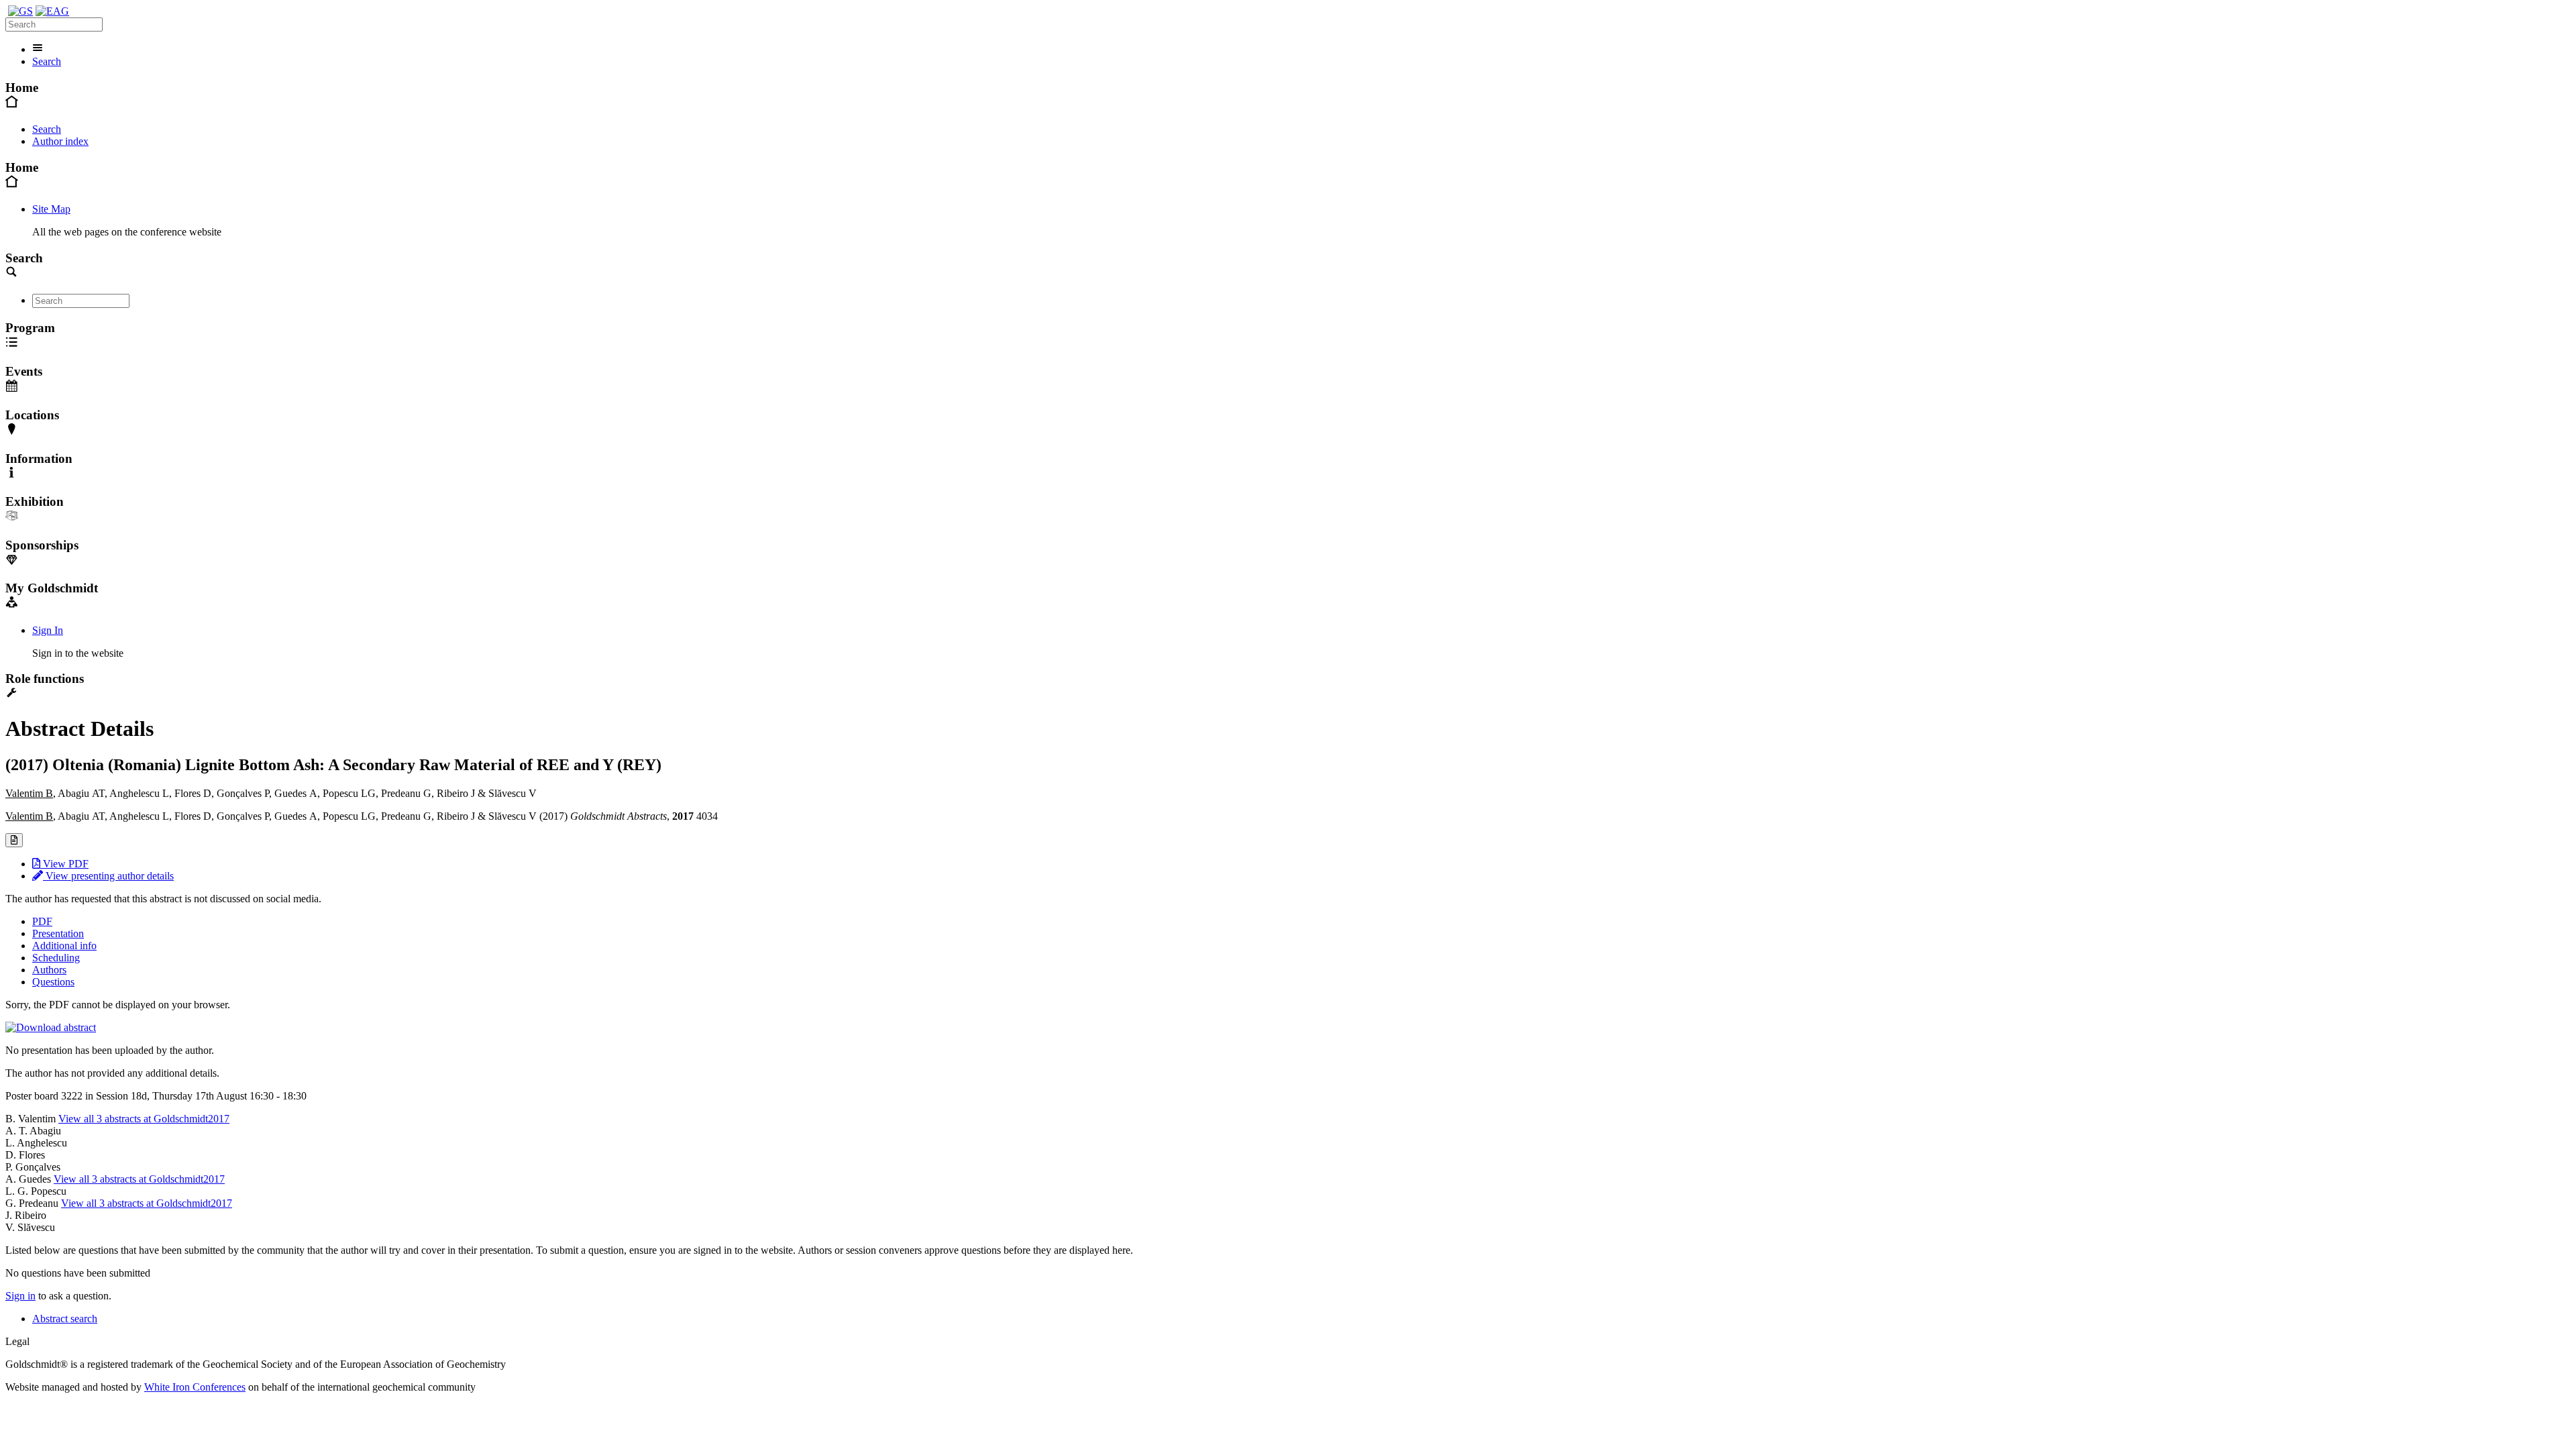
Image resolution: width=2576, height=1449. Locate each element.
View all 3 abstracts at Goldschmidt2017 (144, 1119)
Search (47, 61)
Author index (60, 141)
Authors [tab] (49, 970)
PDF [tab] (42, 921)
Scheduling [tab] (56, 958)
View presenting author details (108, 876)
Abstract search (65, 1319)
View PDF (64, 864)
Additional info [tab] (64, 946)
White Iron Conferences (195, 1387)
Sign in (20, 1296)
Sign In (48, 630)
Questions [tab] (53, 982)
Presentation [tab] (58, 933)
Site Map (51, 209)
